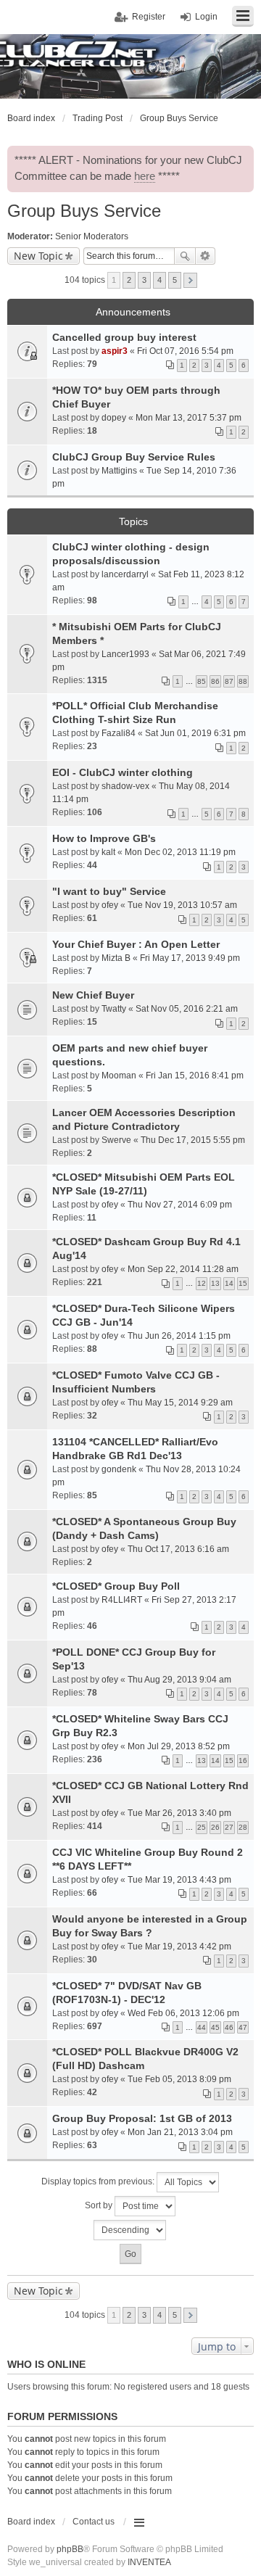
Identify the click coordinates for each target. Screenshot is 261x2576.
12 (202, 1283)
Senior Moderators (92, 236)
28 (243, 1827)
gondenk (119, 1469)
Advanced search (206, 256)
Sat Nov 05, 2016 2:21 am (187, 1009)
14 (229, 1283)
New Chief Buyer (93, 995)
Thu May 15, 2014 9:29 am (180, 1403)
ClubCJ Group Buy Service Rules (134, 457)
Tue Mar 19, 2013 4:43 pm (179, 1880)
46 (229, 2027)
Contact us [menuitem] (94, 2522)
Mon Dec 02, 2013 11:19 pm (180, 852)
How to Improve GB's (104, 838)
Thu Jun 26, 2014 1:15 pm (179, 1336)
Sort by (100, 2205)
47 (243, 2027)
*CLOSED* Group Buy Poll (116, 1586)
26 (215, 1827)
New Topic (38, 256)
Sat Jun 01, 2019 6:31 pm (195, 733)
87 (229, 681)
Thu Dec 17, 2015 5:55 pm (193, 1140)
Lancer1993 (125, 654)
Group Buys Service (84, 211)
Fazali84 (119, 733)
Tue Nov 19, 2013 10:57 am (182, 905)
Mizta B (116, 958)
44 (202, 2027)
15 (243, 1283)
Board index (31, 2522)
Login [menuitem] (206, 17)
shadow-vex (125, 786)
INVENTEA (149, 2562)
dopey (114, 418)
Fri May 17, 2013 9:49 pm (190, 958)
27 (229, 1827)
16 (243, 1760)
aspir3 (115, 351)
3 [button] (144, 280)
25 (202, 1827)
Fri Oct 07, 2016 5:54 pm (185, 351)
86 (215, 681)
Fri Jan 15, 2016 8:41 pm (195, 1076)
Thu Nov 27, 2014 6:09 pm (180, 1205)
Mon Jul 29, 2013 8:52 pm (179, 1746)
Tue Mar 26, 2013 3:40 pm (179, 1813)
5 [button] (175, 280)
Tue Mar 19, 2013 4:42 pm (179, 1947)
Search (185, 256)
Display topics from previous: (99, 2181)
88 (243, 681)
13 (215, 1283)
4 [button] (159, 280)
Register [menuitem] (149, 17)
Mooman (119, 1076)
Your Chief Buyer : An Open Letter (136, 944)
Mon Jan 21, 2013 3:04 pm (180, 2132)
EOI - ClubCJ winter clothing (123, 772)
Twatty (114, 1009)
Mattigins (119, 471)
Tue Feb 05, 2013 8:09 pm (179, 2079)
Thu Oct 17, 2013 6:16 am (178, 1549)
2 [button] (129, 280)
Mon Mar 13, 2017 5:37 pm (188, 418)
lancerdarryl (125, 574)
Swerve (116, 1140)
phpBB (70, 2549)
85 (202, 681)
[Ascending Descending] (130, 2230)
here (145, 176)
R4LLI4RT (122, 1600)
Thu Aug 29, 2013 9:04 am (179, 1680)
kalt (108, 852)
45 (215, 2027)
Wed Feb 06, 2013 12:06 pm (183, 2013)
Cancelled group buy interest (124, 337)
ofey (110, 905)
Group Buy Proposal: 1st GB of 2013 (142, 2118)
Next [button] (190, 280)
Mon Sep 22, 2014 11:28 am (183, 1269)
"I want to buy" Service (109, 891)
